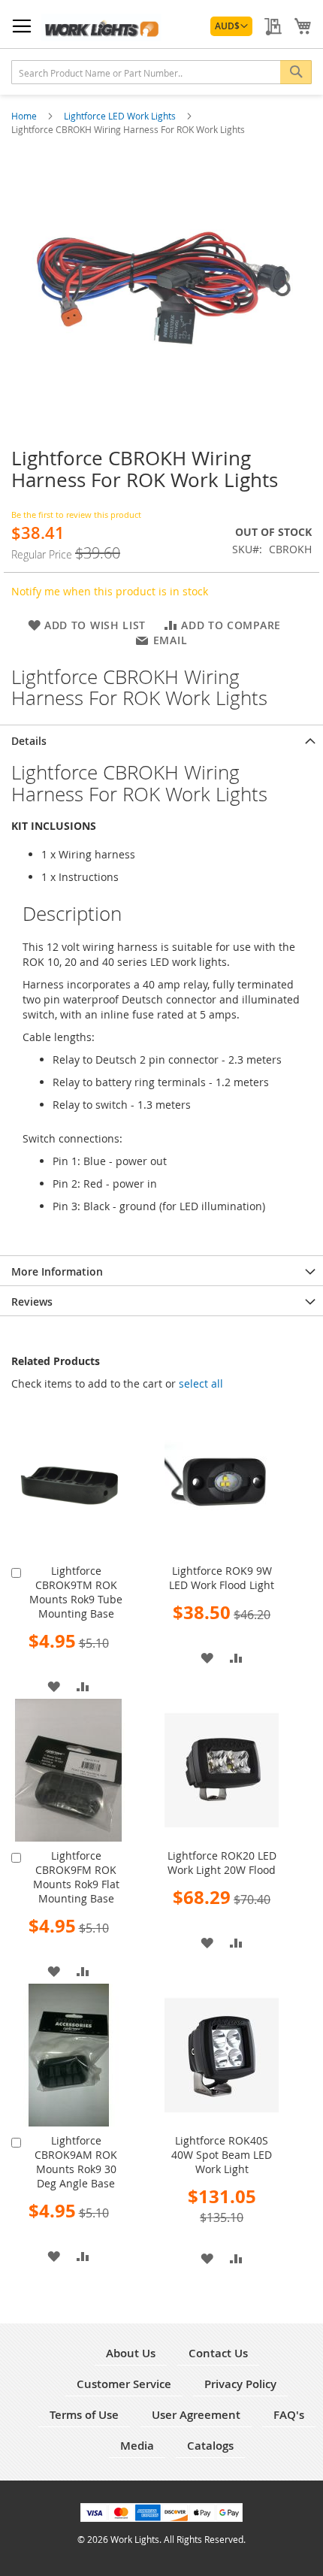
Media (137, 2446)
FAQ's (289, 2415)
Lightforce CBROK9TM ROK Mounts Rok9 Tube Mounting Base (76, 1592)
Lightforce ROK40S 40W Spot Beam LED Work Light (222, 2155)
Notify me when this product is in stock (110, 591)
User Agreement (196, 2415)
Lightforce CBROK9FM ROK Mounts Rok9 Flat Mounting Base (76, 1877)
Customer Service (124, 2384)
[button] (231, 26)
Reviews (32, 1302)
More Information (57, 1271)
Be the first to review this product (76, 515)
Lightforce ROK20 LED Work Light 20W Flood (222, 1863)
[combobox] (161, 72)
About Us (131, 2353)
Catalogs (210, 2446)
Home (25, 116)
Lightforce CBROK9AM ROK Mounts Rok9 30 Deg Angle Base (76, 2162)
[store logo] (101, 27)
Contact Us (218, 2353)
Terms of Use (84, 2415)
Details (29, 741)
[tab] (161, 740)
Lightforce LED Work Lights (121, 116)
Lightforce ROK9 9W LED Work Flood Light (222, 1578)
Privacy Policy (240, 2384)
